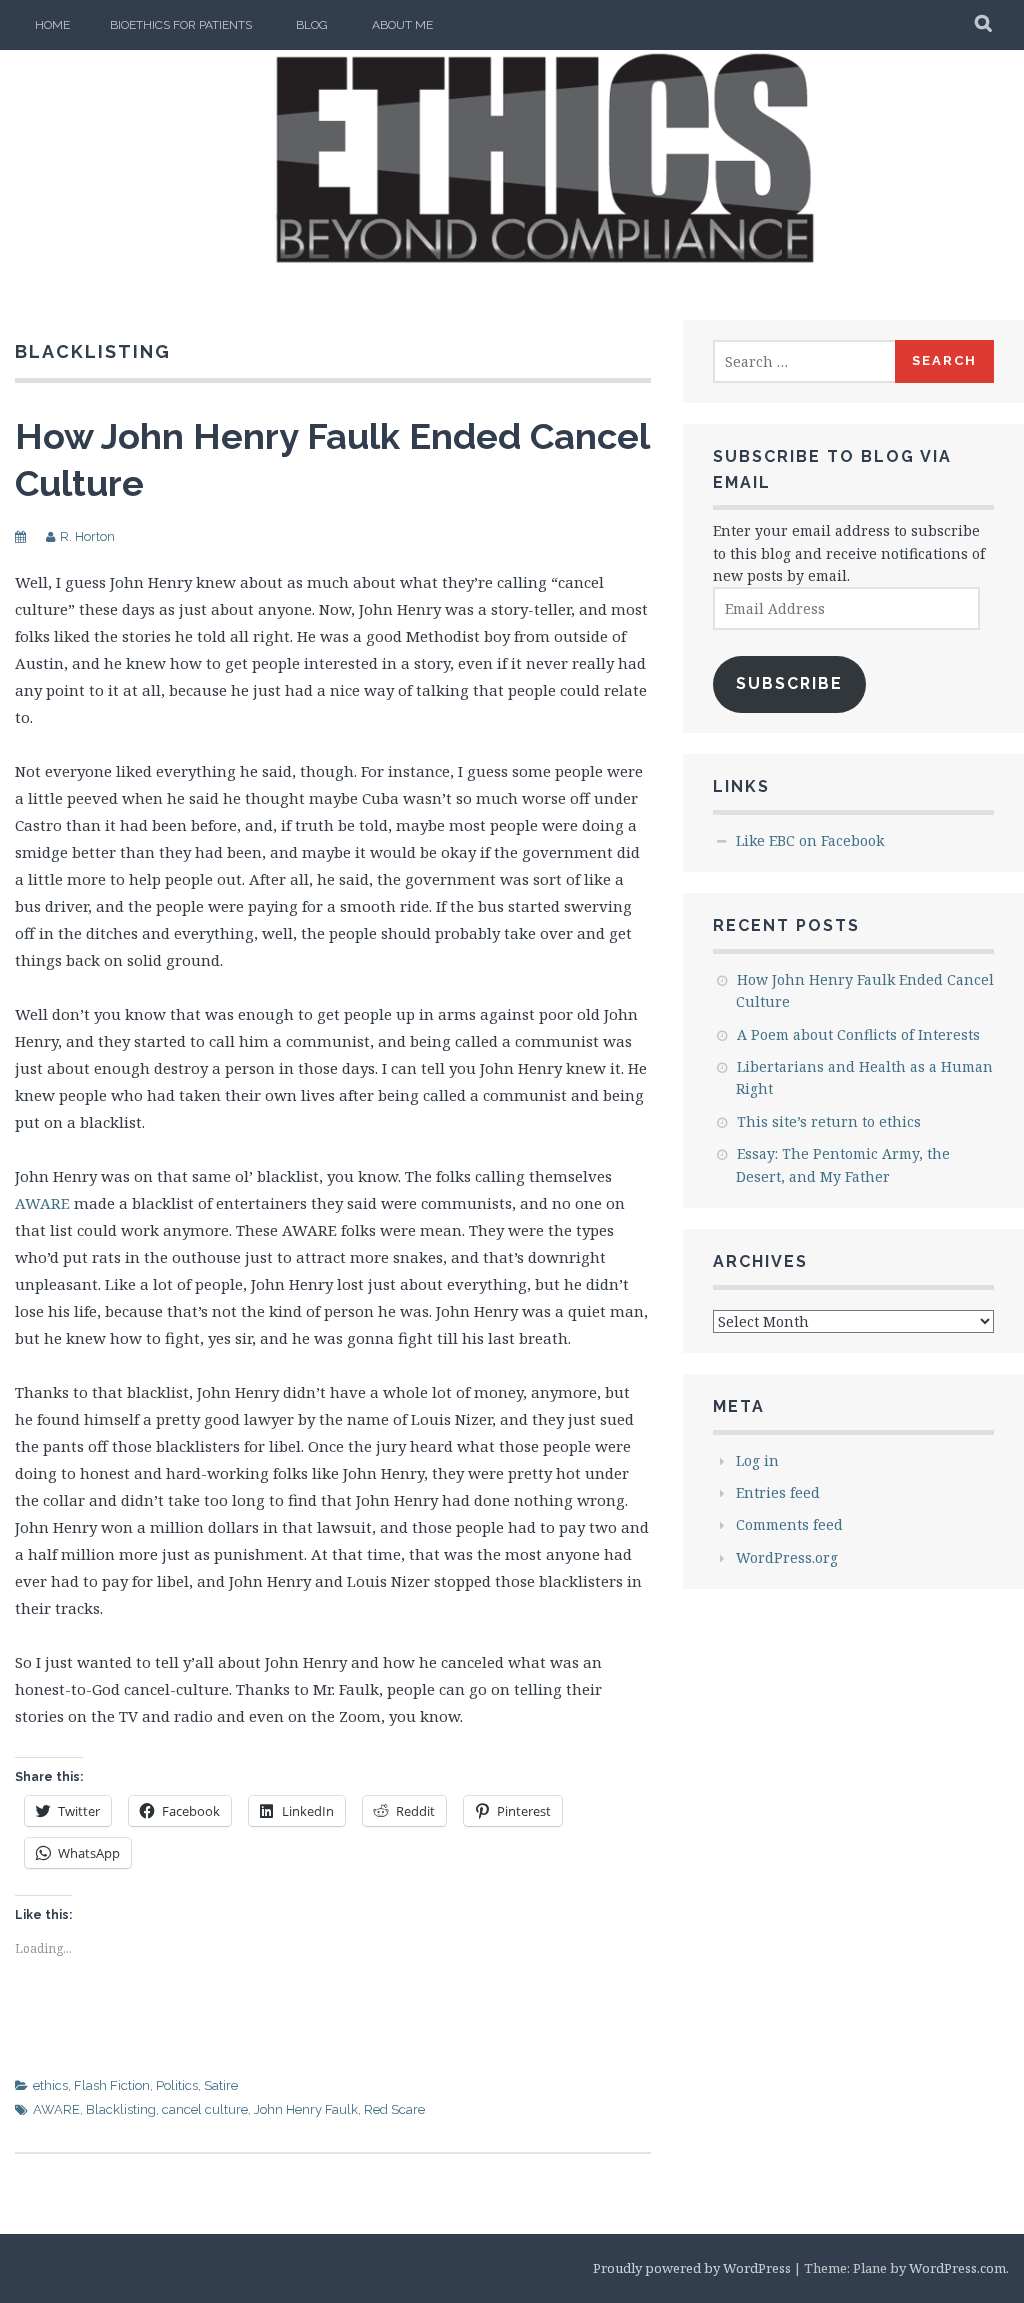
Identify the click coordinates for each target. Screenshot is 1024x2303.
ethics (50, 2085)
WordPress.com (957, 2268)
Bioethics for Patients (181, 25)
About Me (402, 25)
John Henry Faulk (306, 2109)
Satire (221, 2085)
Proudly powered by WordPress (692, 2268)
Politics (177, 2085)
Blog (312, 25)
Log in (757, 1460)
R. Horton (87, 536)
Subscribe (789, 683)
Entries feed (778, 1492)
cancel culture (205, 2109)
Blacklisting (121, 2109)
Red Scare (394, 2109)
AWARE (42, 1203)
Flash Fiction (112, 2085)
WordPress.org (787, 1557)
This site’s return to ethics (829, 1121)
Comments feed (789, 1524)
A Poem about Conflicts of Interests (858, 1034)
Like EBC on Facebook (810, 840)
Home (52, 25)
